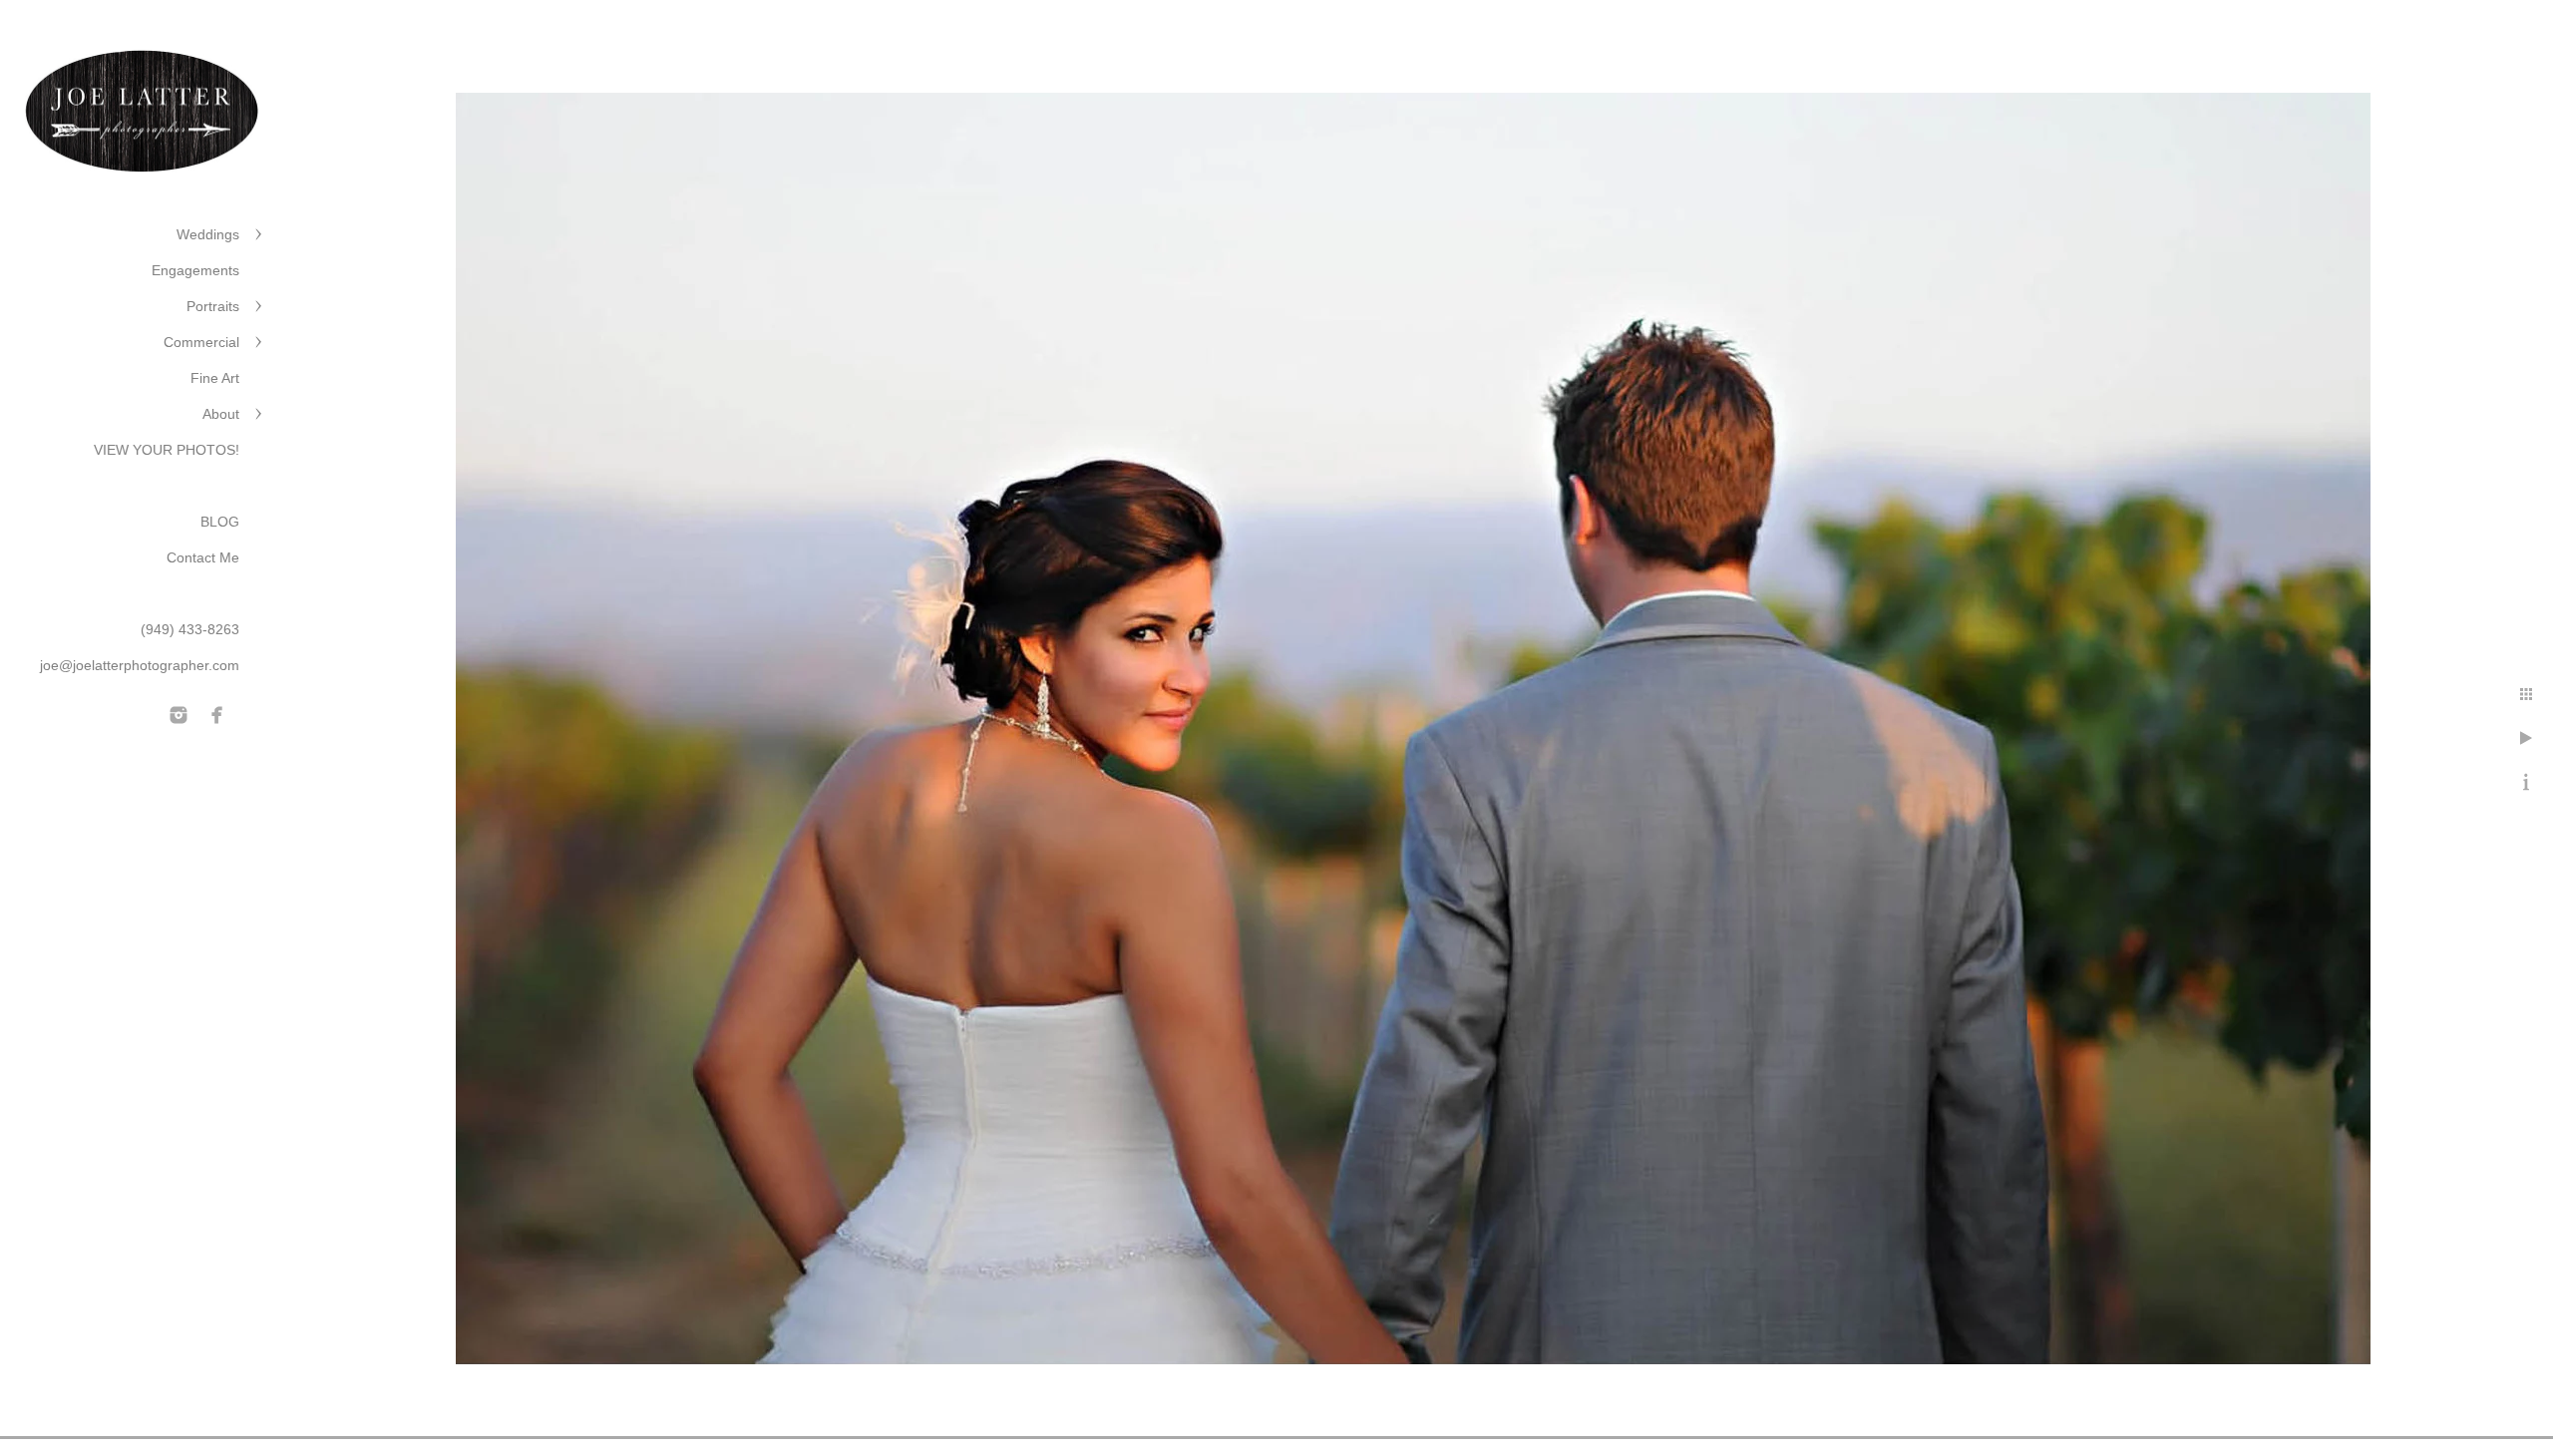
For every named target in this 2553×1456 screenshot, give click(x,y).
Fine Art (215, 378)
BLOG (220, 522)
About (221, 414)
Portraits (213, 306)
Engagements (195, 270)
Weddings (208, 234)
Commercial (201, 342)
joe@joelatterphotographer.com (140, 665)
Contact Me (203, 557)
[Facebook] (217, 715)
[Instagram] (179, 715)
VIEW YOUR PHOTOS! (167, 450)
